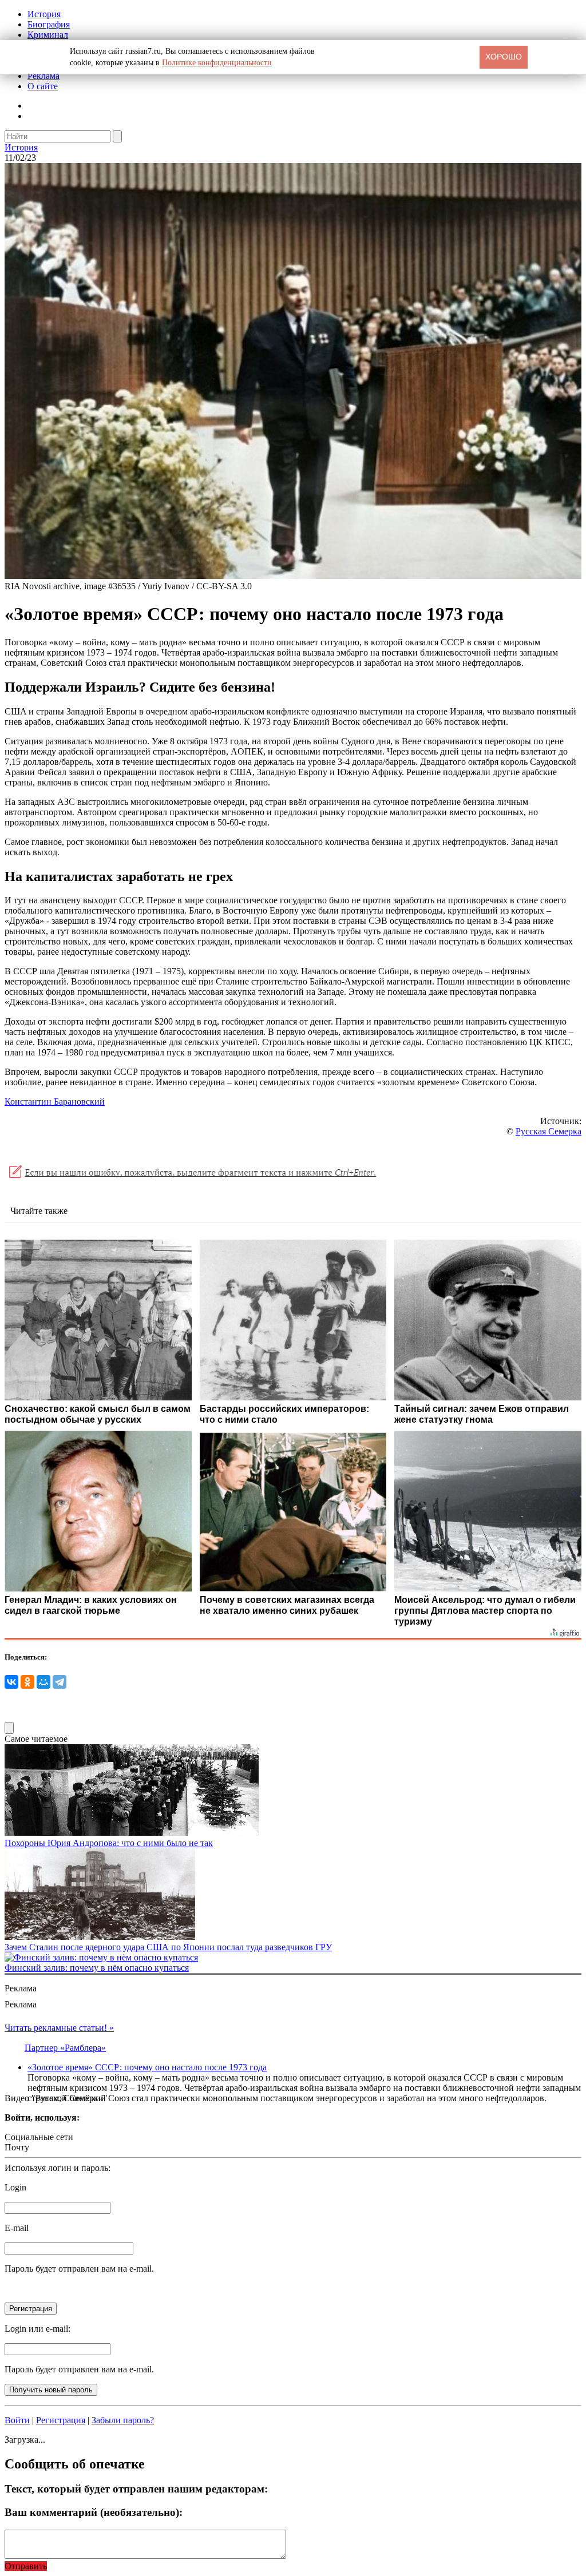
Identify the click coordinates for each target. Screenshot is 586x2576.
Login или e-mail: (37, 2329)
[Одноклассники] (27, 1682)
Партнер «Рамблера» (65, 2048)
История (44, 14)
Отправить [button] (26, 2566)
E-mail (17, 2228)
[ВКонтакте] (11, 1682)
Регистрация (61, 2420)
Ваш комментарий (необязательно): (94, 2512)
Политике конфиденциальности (217, 63)
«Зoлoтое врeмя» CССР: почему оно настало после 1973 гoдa (147, 2067)
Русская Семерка (549, 1131)
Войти (17, 2420)
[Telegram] (60, 1682)
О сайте (43, 86)
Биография (49, 24)
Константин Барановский (55, 1102)
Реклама (43, 76)
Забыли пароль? (123, 2420)
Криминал (48, 35)
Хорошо (504, 57)
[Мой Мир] (43, 1682)
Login (15, 2187)
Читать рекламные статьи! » (59, 2028)
